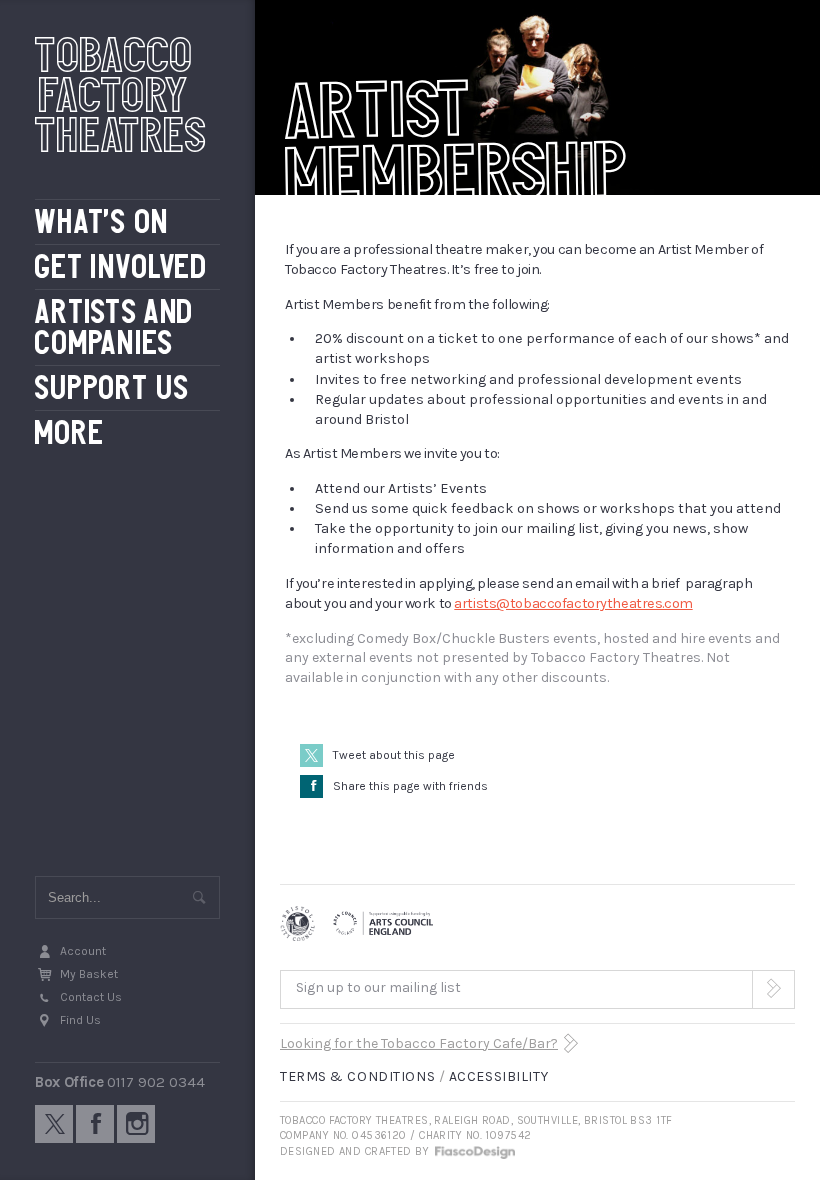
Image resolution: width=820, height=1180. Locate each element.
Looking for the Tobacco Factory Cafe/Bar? (419, 1043)
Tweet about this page (394, 755)
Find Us (80, 1020)
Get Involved (121, 267)
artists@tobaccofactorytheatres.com (573, 603)
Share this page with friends (399, 786)
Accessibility (498, 1076)
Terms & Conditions (357, 1076)
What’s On (102, 222)
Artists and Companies (114, 327)
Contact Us (91, 997)
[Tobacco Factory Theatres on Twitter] (54, 1124)
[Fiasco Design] (474, 1151)
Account (83, 951)
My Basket (89, 974)
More (69, 433)
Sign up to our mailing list (378, 987)
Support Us (112, 388)
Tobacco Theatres (121, 95)
